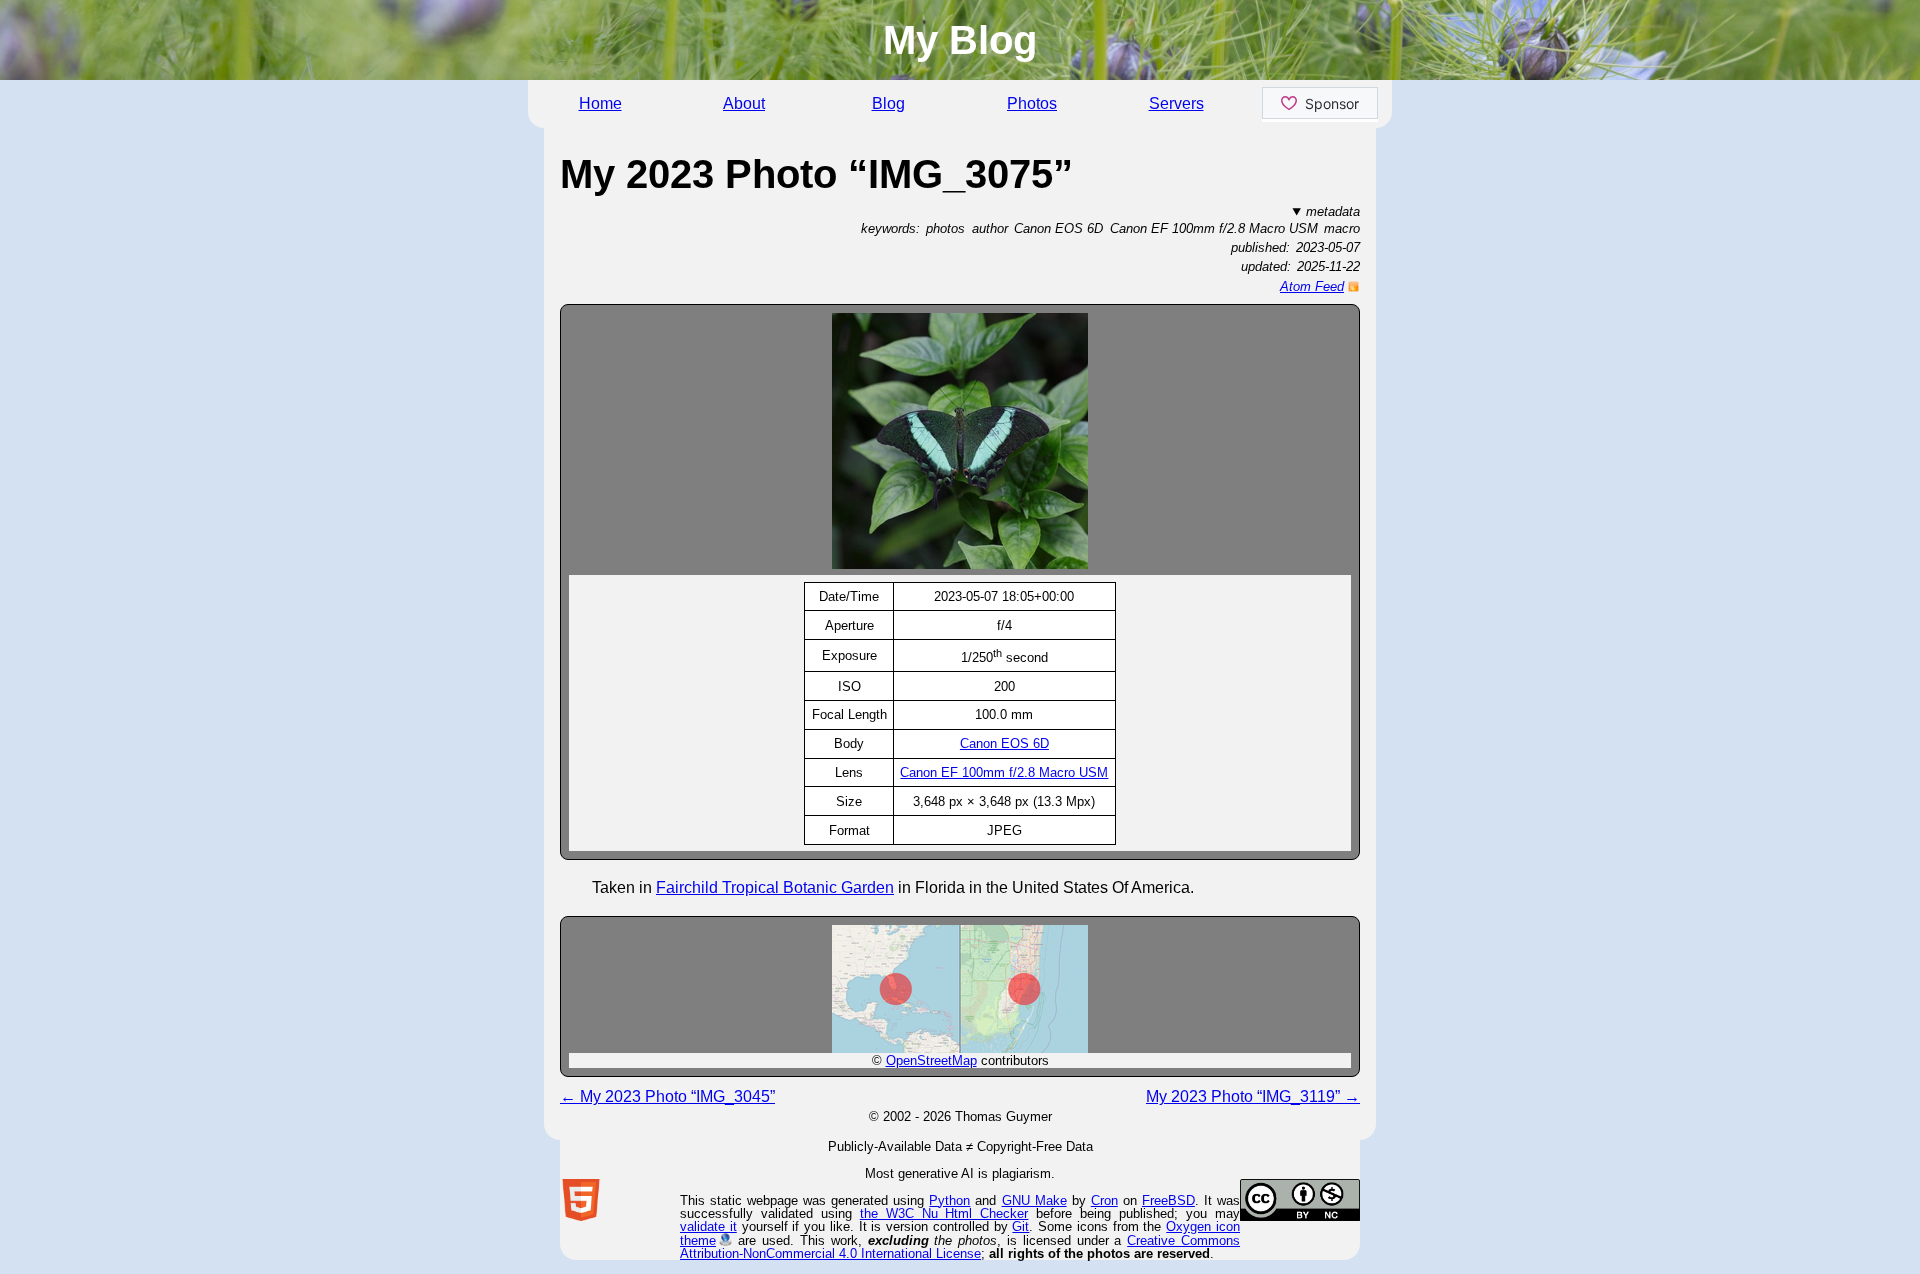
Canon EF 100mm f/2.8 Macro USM (1004, 772)
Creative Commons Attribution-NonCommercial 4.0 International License (960, 1247)
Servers (1176, 103)
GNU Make (1034, 1200)
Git (1020, 1226)
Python (949, 1200)
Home (600, 103)
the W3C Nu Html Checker (944, 1213)
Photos (1032, 103)
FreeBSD (1168, 1200)
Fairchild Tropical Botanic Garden (775, 887)
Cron (1104, 1200)
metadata (1333, 211)
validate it (708, 1226)
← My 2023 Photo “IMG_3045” (667, 1096)
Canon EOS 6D (1004, 743)
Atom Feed (1312, 286)
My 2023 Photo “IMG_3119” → (1253, 1096)
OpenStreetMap (931, 1060)
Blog (888, 103)
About (744, 103)
